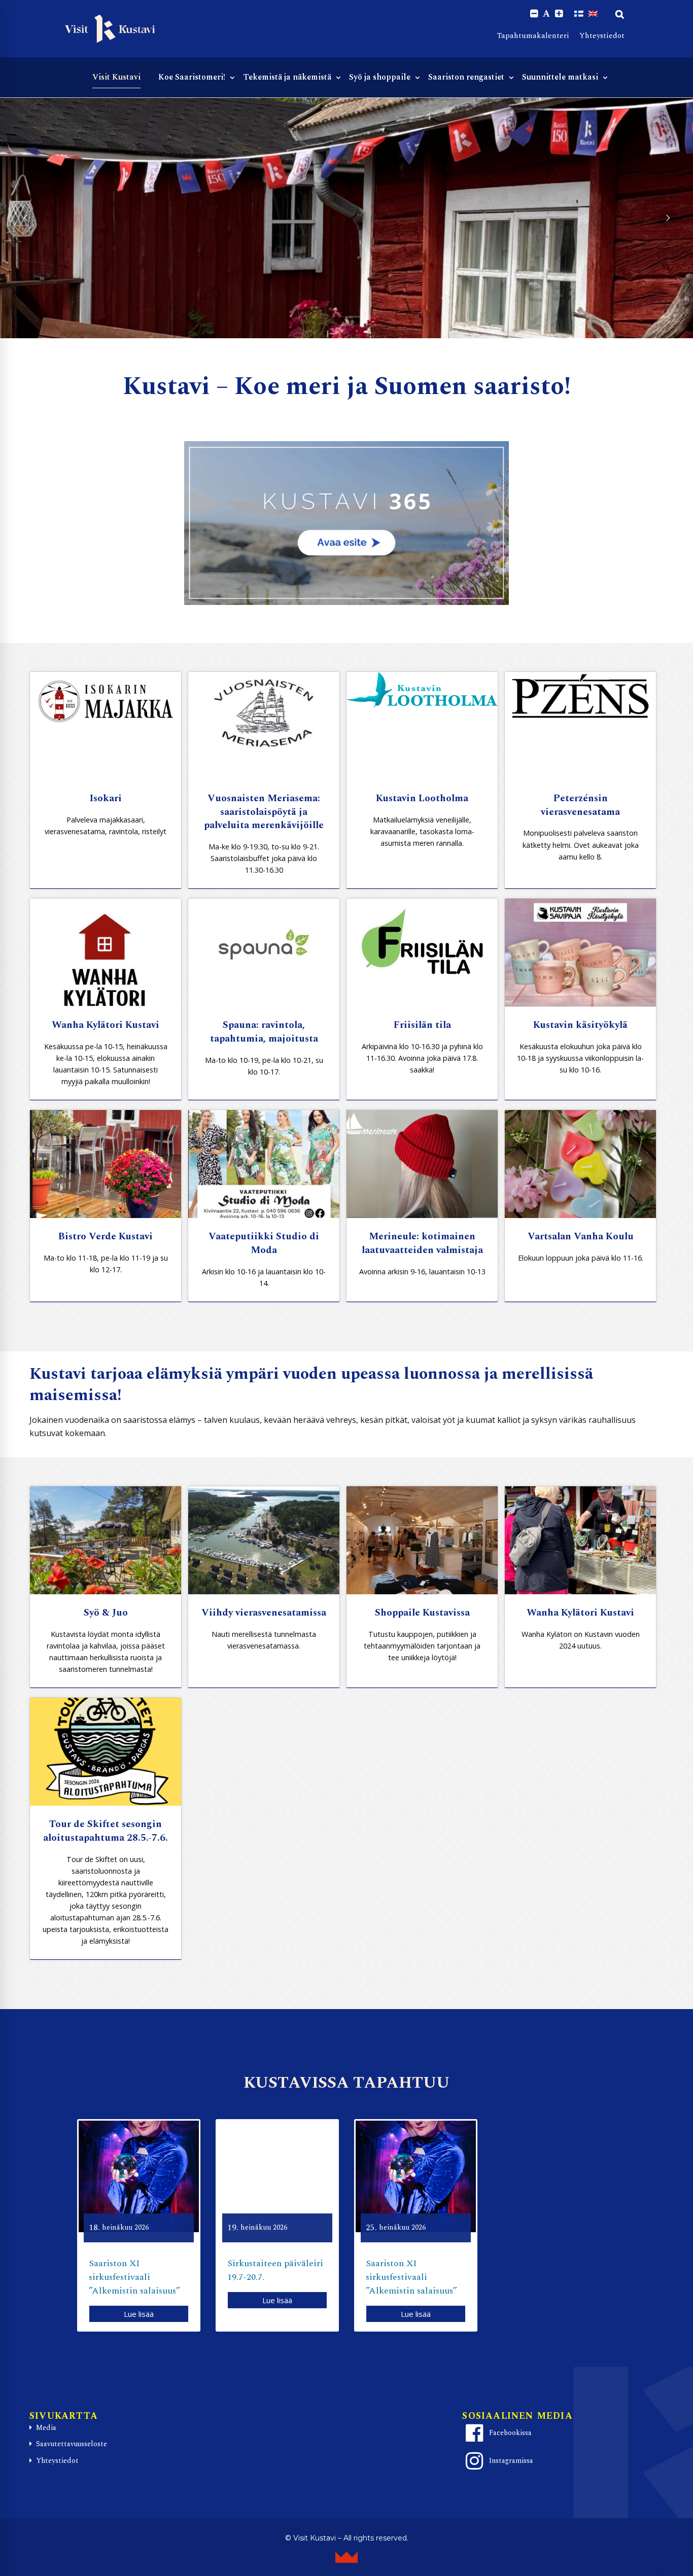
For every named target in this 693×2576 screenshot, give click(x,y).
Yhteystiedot (602, 36)
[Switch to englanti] (593, 14)
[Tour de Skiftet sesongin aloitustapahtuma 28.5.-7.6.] (106, 1752)
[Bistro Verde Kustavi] (106, 1164)
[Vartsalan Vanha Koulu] (580, 1164)
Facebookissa (510, 2433)
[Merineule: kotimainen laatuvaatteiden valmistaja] (422, 1164)
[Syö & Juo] (106, 1540)
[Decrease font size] (534, 14)
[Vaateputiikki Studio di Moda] (264, 1164)
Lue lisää (139, 2314)
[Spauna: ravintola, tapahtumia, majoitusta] (264, 953)
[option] (139, 2225)
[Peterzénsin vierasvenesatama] (580, 726)
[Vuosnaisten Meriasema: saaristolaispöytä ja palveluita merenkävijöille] (264, 726)
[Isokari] (106, 726)
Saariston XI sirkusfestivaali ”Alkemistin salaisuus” (134, 2277)
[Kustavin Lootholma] (422, 726)
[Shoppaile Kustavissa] (422, 1540)
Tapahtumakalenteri (533, 36)
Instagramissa (511, 2461)
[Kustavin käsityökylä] (580, 953)
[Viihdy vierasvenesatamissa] (264, 1540)
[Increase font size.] (559, 14)
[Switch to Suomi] (579, 14)
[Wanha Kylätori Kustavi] (106, 953)
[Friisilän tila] (422, 953)
